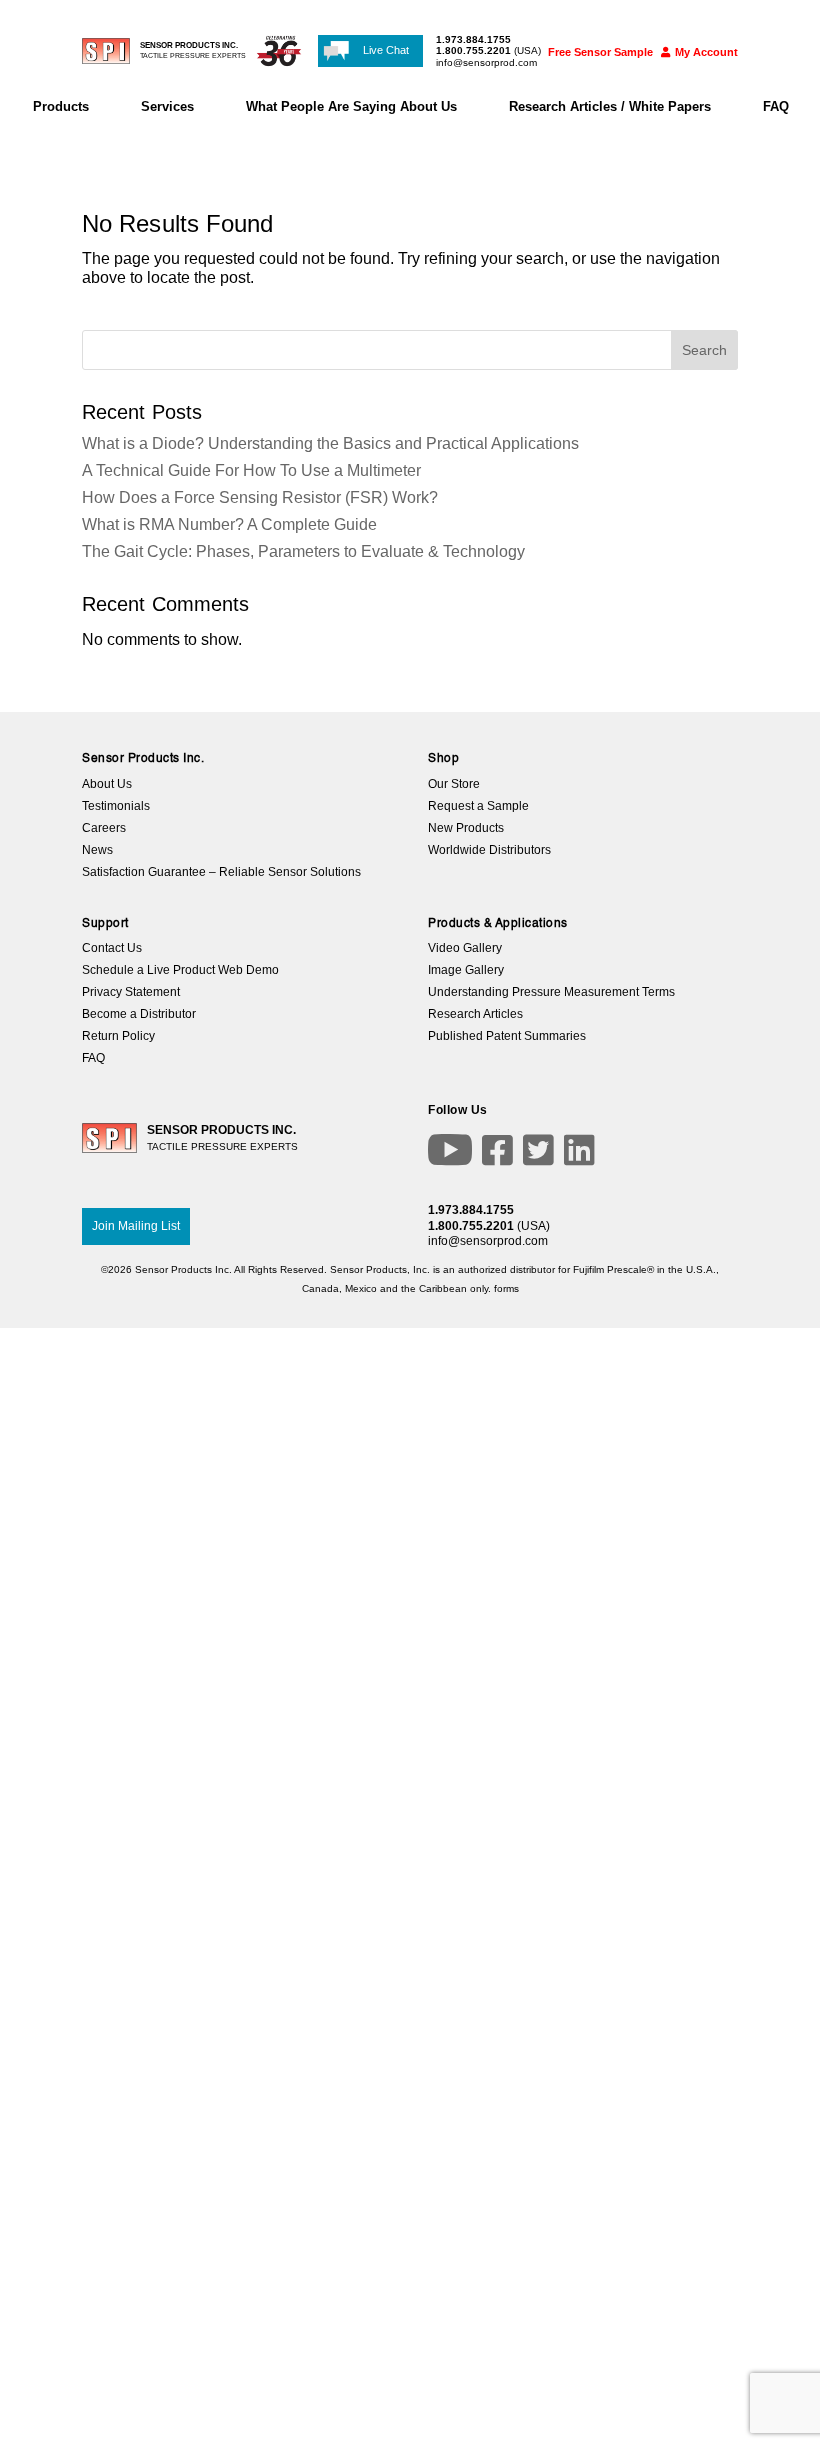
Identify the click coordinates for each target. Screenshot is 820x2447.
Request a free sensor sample (410, 1135)
